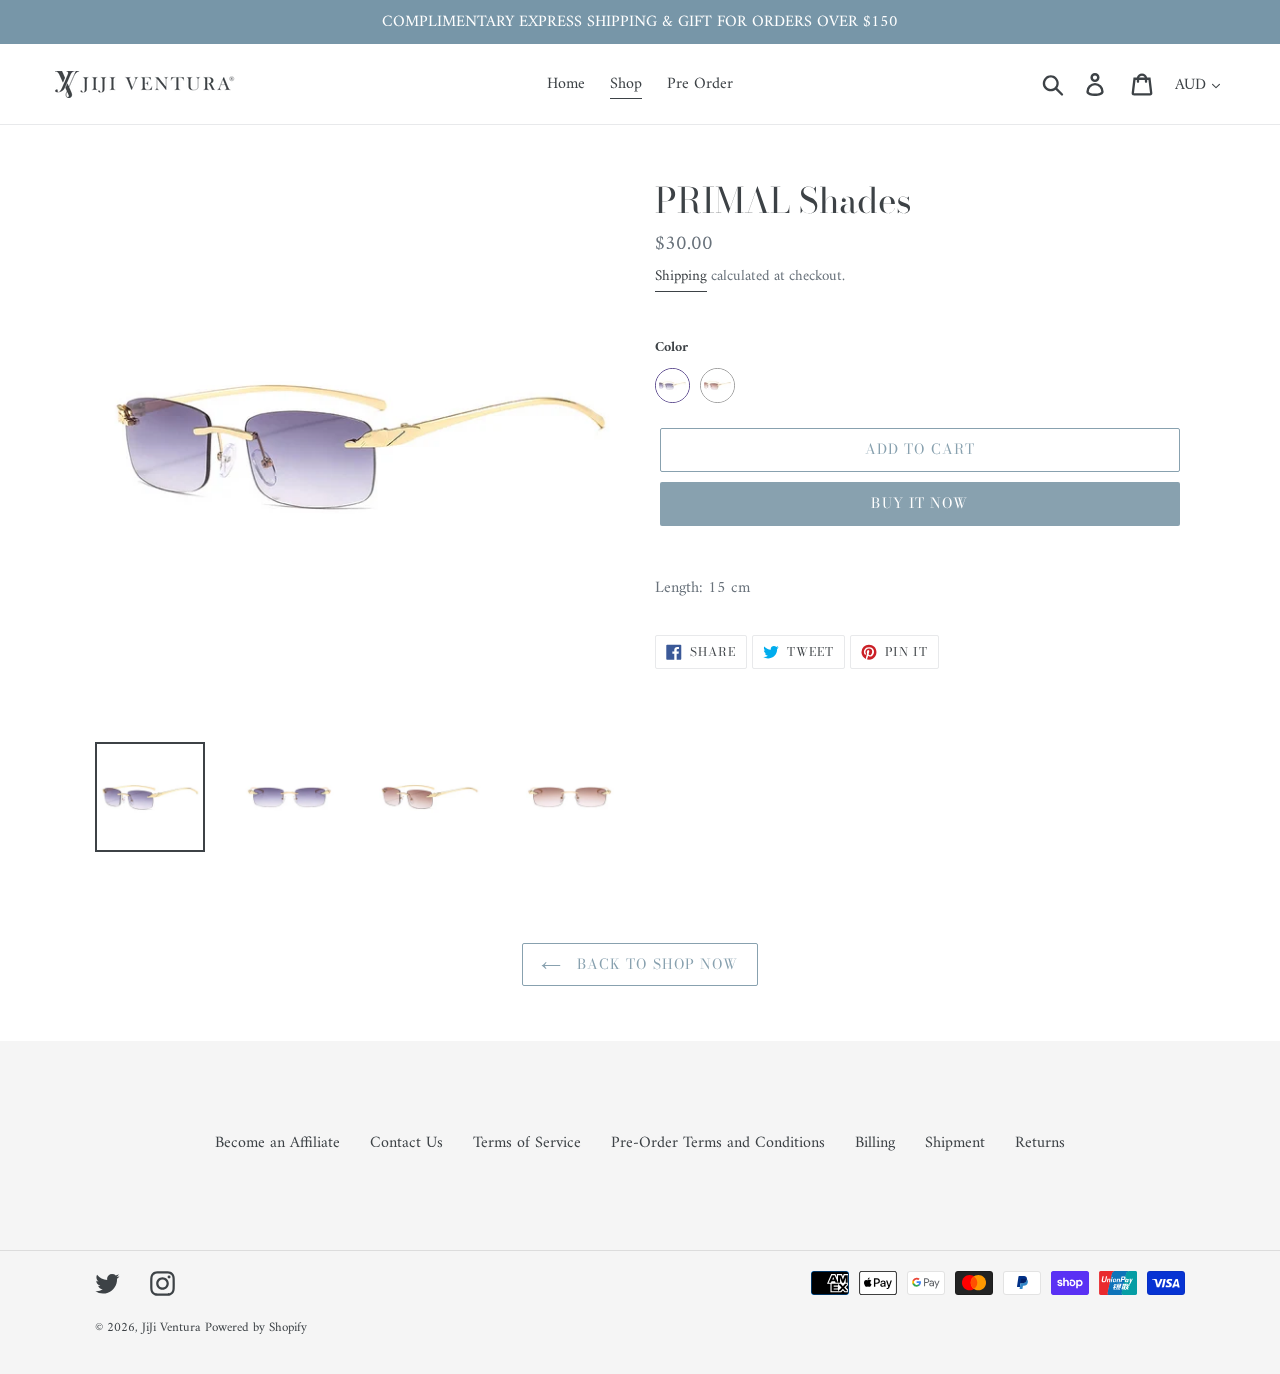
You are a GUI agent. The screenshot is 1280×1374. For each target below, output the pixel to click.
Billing (875, 1143)
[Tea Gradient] (717, 385)
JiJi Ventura (171, 1327)
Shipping (681, 276)
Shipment (955, 1143)
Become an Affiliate (277, 1143)
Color (671, 347)
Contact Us (406, 1143)
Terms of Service (527, 1143)
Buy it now (919, 503)
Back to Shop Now (654, 964)
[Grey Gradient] (672, 385)
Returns (1040, 1143)
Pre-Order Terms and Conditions (718, 1143)
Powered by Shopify (256, 1327)
